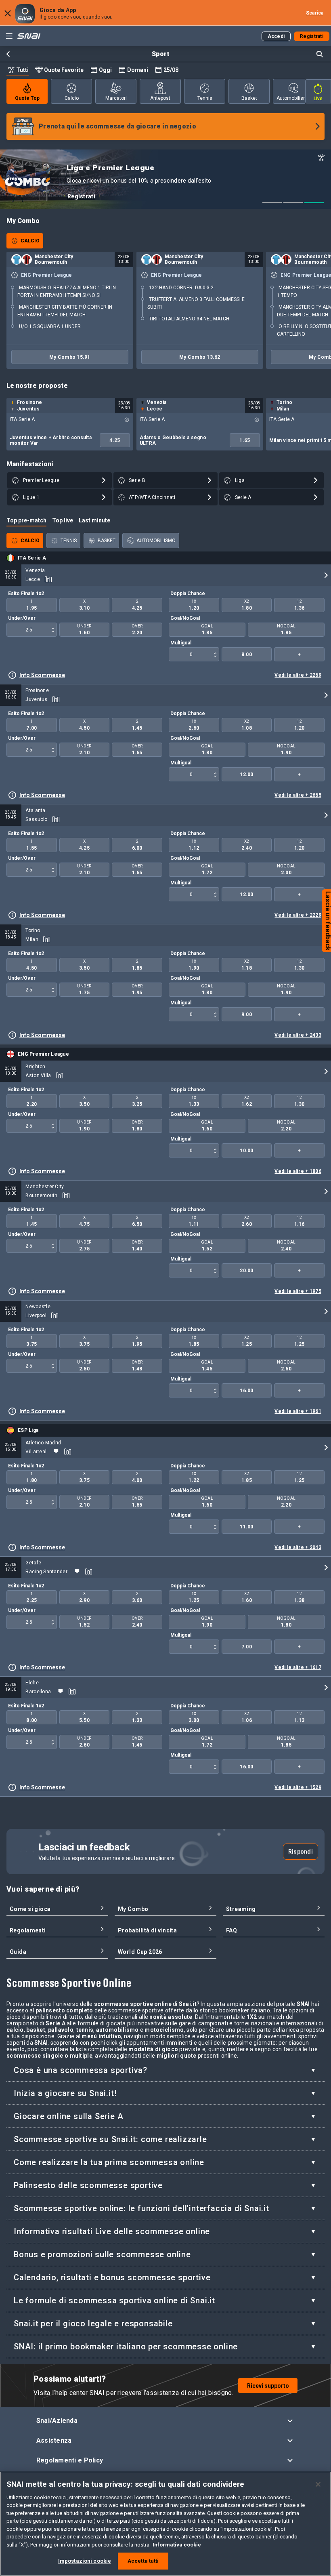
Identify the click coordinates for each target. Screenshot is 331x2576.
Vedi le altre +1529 (298, 1787)
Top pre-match (26, 520)
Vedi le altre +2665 (298, 795)
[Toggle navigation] (9, 36)
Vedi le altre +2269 (298, 675)
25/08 (171, 70)
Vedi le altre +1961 (298, 1411)
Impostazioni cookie (85, 2561)
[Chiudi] (318, 2484)
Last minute (94, 520)
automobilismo (293, 98)
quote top (27, 98)
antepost (160, 98)
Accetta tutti (143, 2561)
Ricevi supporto (268, 2386)
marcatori (116, 98)
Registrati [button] (312, 36)
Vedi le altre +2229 (298, 915)
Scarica (315, 13)
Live (318, 99)
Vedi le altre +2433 (298, 1035)
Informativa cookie (177, 2545)
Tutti (22, 70)
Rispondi (301, 1852)
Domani (138, 70)
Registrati (81, 196)
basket (249, 98)
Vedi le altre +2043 (298, 1547)
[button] (166, 2421)
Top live (63, 520)
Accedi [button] (276, 36)
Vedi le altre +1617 (298, 1667)
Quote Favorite (64, 70)
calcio (72, 98)
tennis (205, 98)
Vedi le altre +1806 (298, 1171)
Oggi (105, 70)
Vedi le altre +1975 (298, 1291)
